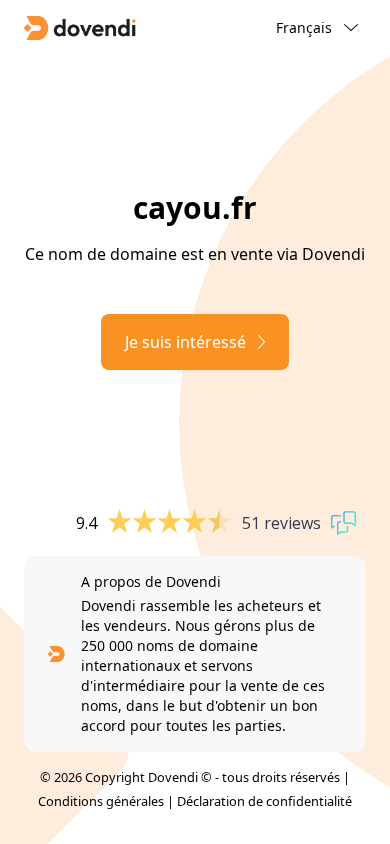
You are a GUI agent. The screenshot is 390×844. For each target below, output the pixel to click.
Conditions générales (101, 801)
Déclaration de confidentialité (264, 801)
